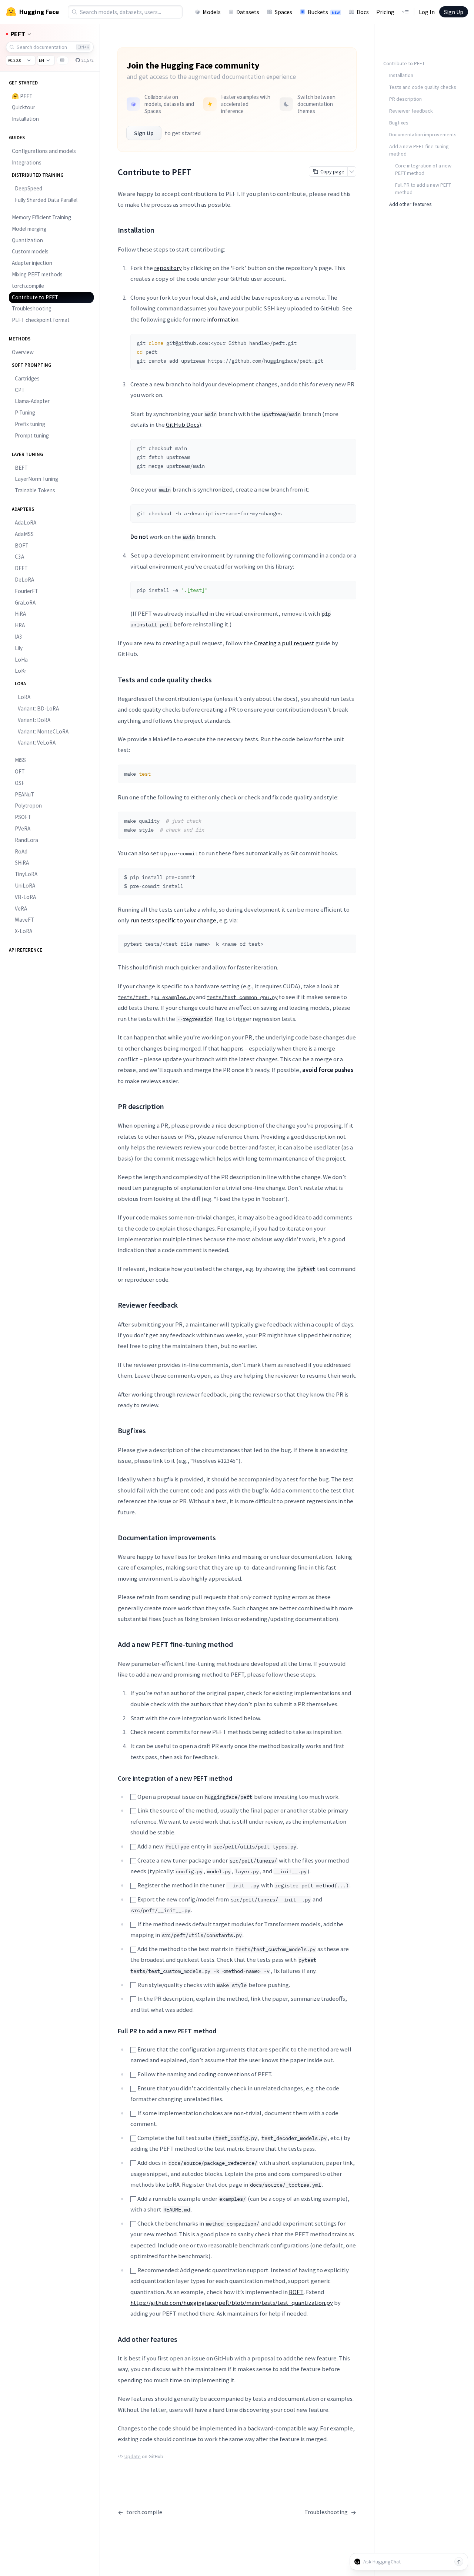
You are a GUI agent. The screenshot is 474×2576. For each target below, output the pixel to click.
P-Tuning (25, 412)
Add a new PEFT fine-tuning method (419, 150)
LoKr (21, 671)
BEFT (21, 468)
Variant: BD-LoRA (38, 708)
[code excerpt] (347, 342)
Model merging (29, 229)
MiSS (20, 760)
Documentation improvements (423, 134)
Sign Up (454, 12)
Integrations (27, 162)
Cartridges (27, 378)
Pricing (385, 12)
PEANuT (24, 794)
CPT (20, 390)
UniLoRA (25, 886)
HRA (20, 625)
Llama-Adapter (32, 401)
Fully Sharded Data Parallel (46, 200)
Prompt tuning (32, 435)
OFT (20, 771)
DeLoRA (24, 580)
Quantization (27, 240)
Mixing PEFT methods (37, 274)
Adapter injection (32, 263)
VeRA (21, 908)
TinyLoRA (26, 874)
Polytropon (28, 806)
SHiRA (22, 863)
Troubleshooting (32, 308)
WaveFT (24, 920)
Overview (23, 352)
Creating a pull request (284, 643)
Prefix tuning (30, 424)
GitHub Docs (183, 425)
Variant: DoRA (34, 720)
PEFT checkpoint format (41, 320)
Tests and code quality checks (423, 87)
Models (212, 12)
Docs (363, 12)
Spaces (283, 12)
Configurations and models (44, 151)
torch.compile (28, 286)
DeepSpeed (29, 188)
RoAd (21, 851)
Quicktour (24, 107)
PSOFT (23, 817)
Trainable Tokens (35, 490)
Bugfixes (399, 123)
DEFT (21, 568)
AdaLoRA (26, 522)
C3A (19, 557)
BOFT (22, 545)
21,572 (87, 60)
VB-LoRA (25, 897)
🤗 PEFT (22, 96)
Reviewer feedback (411, 111)
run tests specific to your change (173, 920)
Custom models (30, 251)
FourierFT (26, 591)
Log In (427, 12)
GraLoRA (25, 603)
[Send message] (459, 2562)
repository (168, 268)
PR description (405, 99)
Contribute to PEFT (35, 297)
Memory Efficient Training (41, 217)
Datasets (248, 12)
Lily (19, 648)
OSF (20, 783)
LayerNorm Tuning (36, 479)
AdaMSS (24, 534)
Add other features (410, 204)
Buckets (324, 12)
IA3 (19, 637)
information (223, 319)
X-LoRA (24, 931)
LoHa (21, 660)
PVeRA (23, 828)
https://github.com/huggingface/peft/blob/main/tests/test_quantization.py (232, 2303)
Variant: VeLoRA (37, 743)
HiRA (20, 614)
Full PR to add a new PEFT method (423, 189)
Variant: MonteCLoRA (43, 731)
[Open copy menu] (352, 172)
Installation (25, 119)
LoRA (24, 697)
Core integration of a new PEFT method (423, 169)
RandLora (26, 840)
